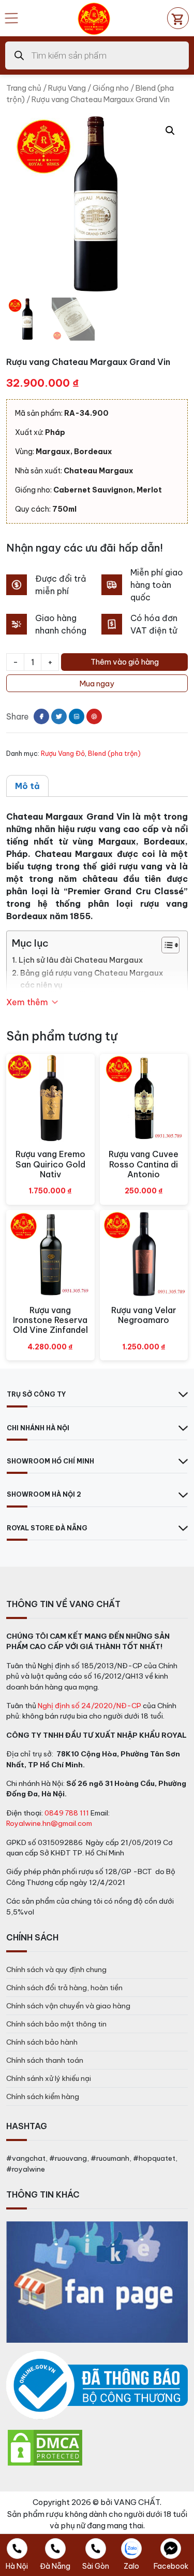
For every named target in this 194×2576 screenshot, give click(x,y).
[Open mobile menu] (11, 18)
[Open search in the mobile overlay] (97, 55)
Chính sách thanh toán (45, 2060)
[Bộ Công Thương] (97, 2385)
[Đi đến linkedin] (77, 716)
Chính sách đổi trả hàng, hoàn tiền (64, 1988)
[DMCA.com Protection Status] (45, 2447)
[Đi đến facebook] (41, 716)
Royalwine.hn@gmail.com (49, 1823)
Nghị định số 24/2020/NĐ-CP (89, 1706)
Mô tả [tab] (27, 786)
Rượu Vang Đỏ (63, 753)
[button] (170, 131)
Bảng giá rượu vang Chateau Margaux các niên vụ (92, 979)
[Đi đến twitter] (59, 716)
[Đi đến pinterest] (94, 716)
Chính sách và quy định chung (56, 1969)
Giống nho (111, 88)
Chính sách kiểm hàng (43, 2096)
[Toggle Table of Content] (165, 945)
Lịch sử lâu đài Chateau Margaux (81, 960)
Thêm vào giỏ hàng (125, 662)
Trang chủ (24, 88)
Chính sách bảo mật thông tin (56, 2024)
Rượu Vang (67, 88)
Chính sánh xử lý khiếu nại (49, 2078)
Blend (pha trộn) (114, 753)
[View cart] (178, 18)
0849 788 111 (67, 1813)
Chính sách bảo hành (42, 2042)
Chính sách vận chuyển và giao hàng (68, 2006)
